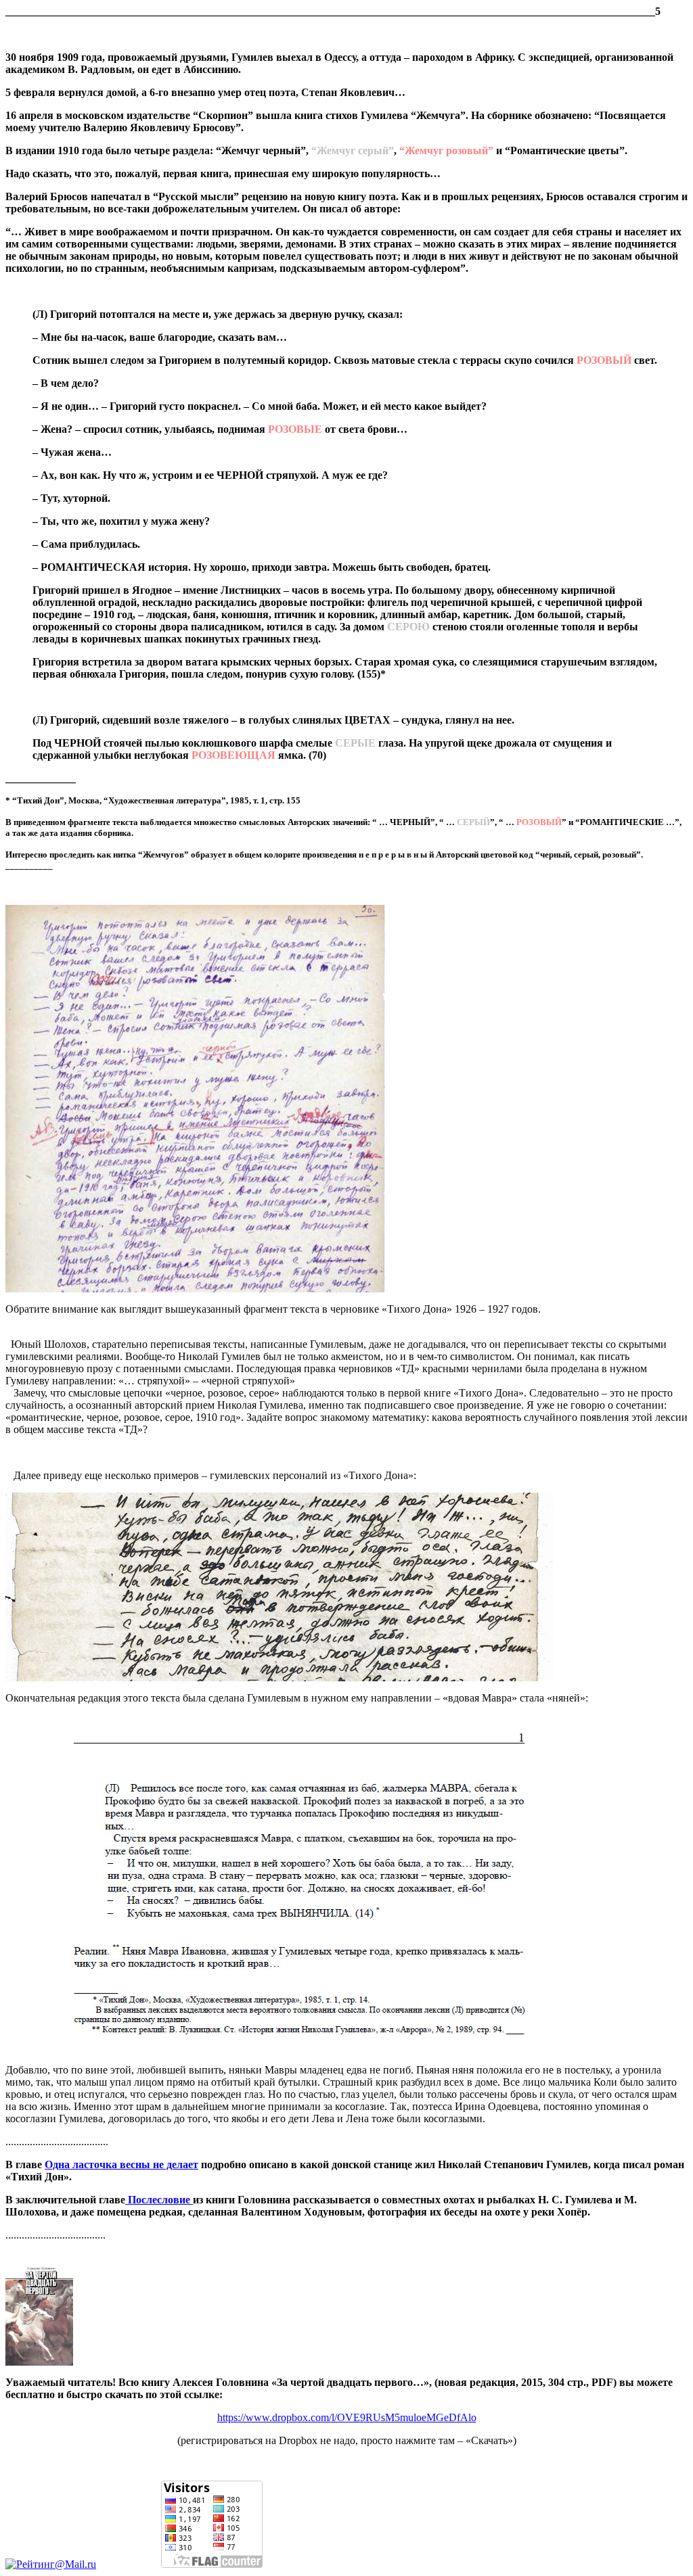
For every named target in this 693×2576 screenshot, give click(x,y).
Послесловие (159, 2200)
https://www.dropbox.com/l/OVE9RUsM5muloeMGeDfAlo (347, 2417)
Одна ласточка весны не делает (121, 2164)
